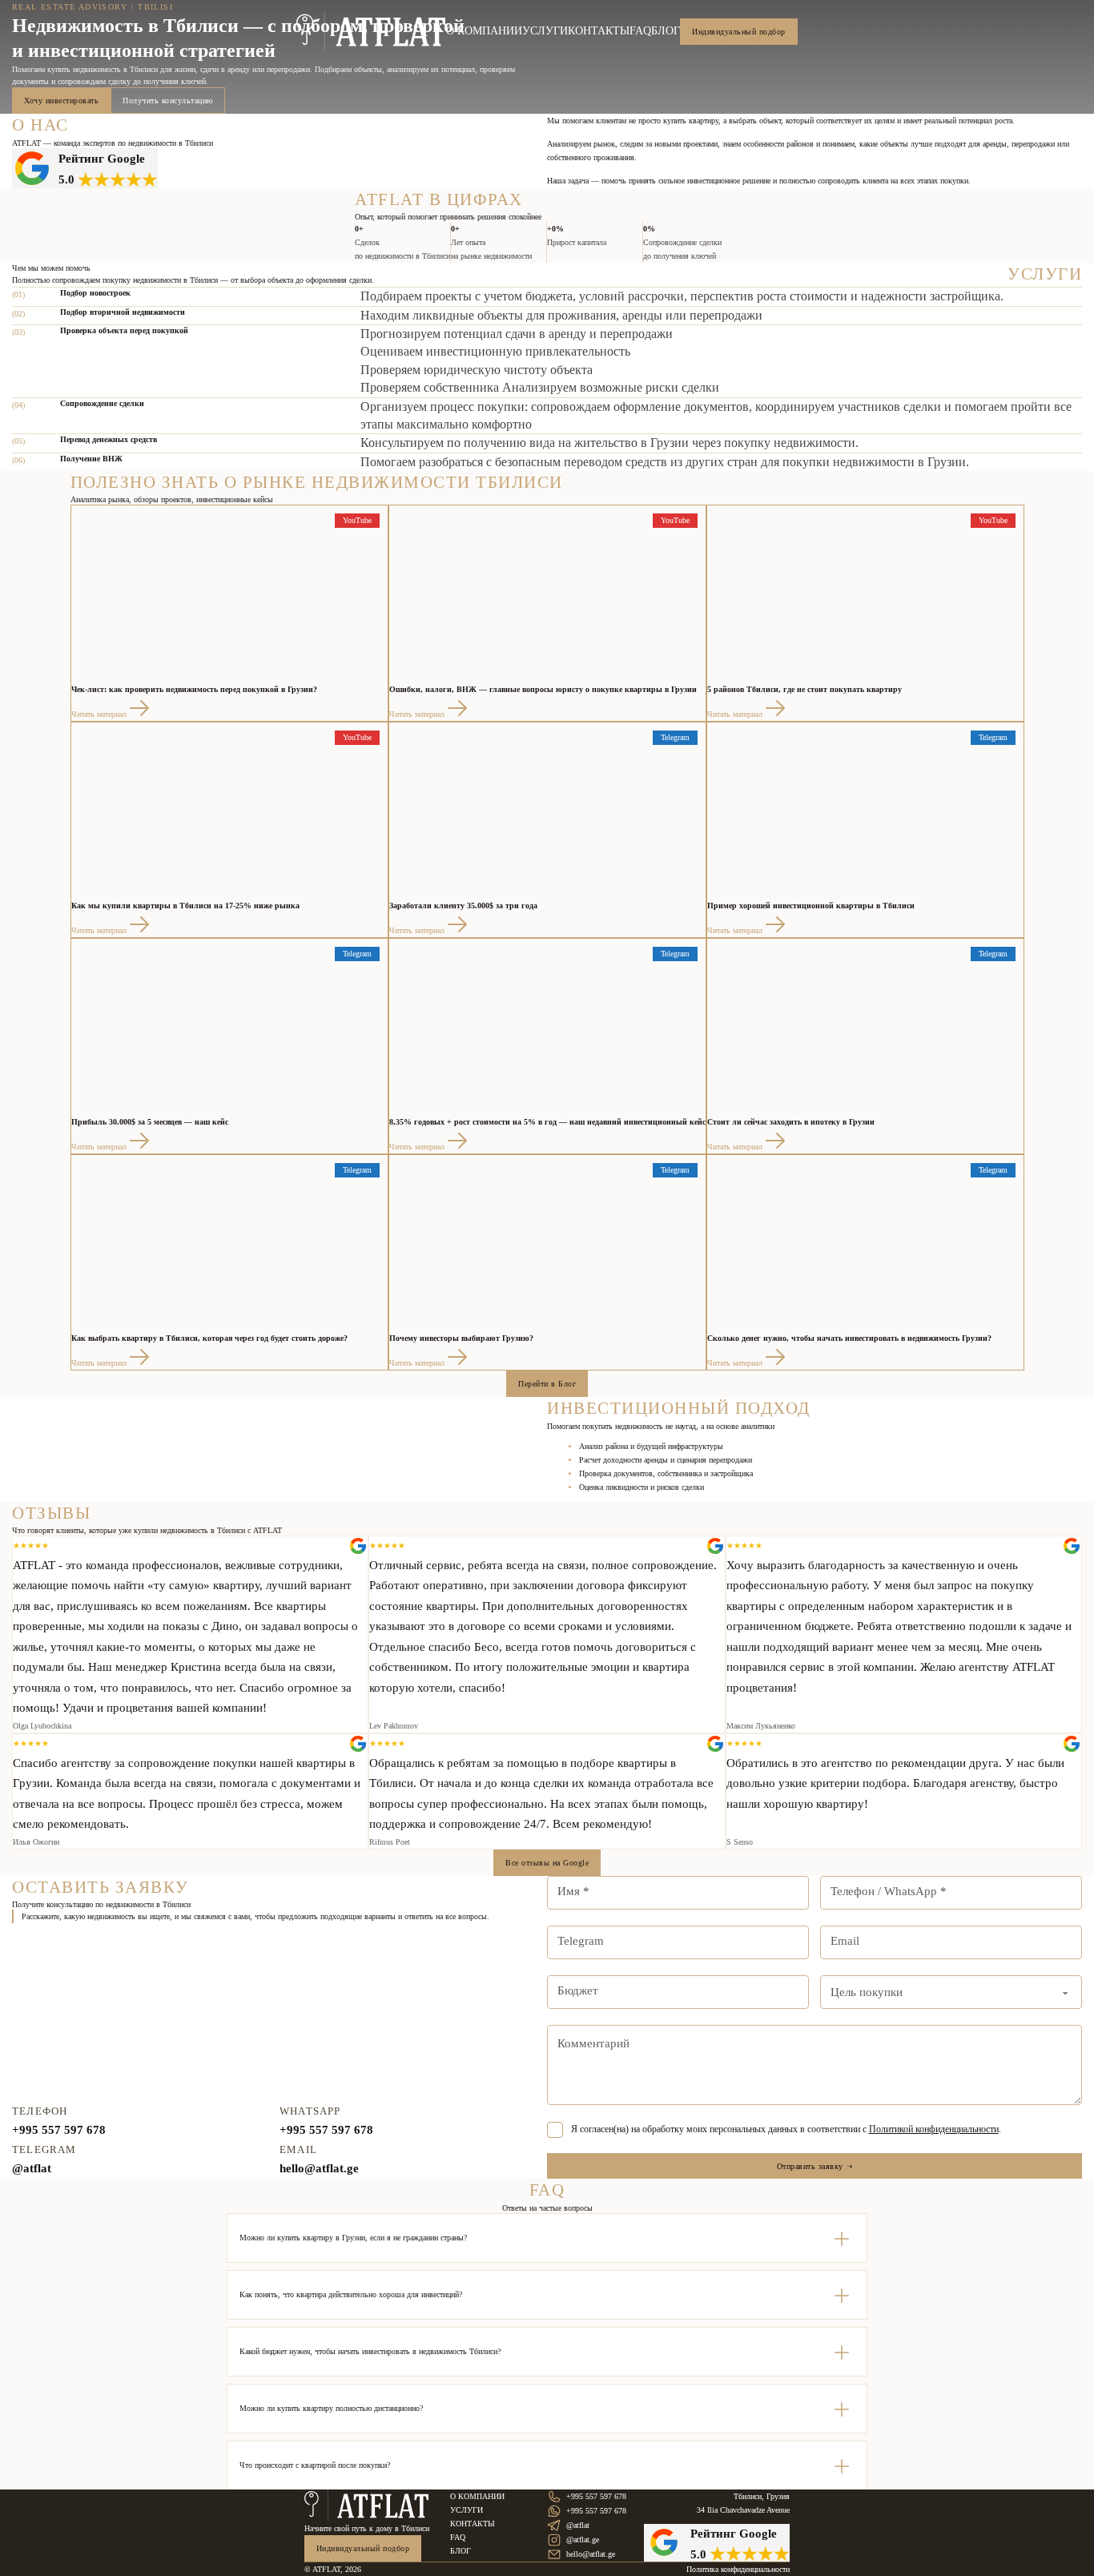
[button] (547, 2238)
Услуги (545, 31)
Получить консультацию (168, 101)
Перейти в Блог (547, 1384)
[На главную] (367, 2506)
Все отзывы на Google (547, 1863)
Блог (666, 31)
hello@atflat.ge (319, 2168)
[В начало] (371, 31)
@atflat (32, 2168)
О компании (484, 31)
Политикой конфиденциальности (934, 2129)
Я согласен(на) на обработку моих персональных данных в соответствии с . (786, 2129)
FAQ (640, 31)
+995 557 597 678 (59, 2130)
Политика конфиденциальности (738, 2569)
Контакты (599, 31)
